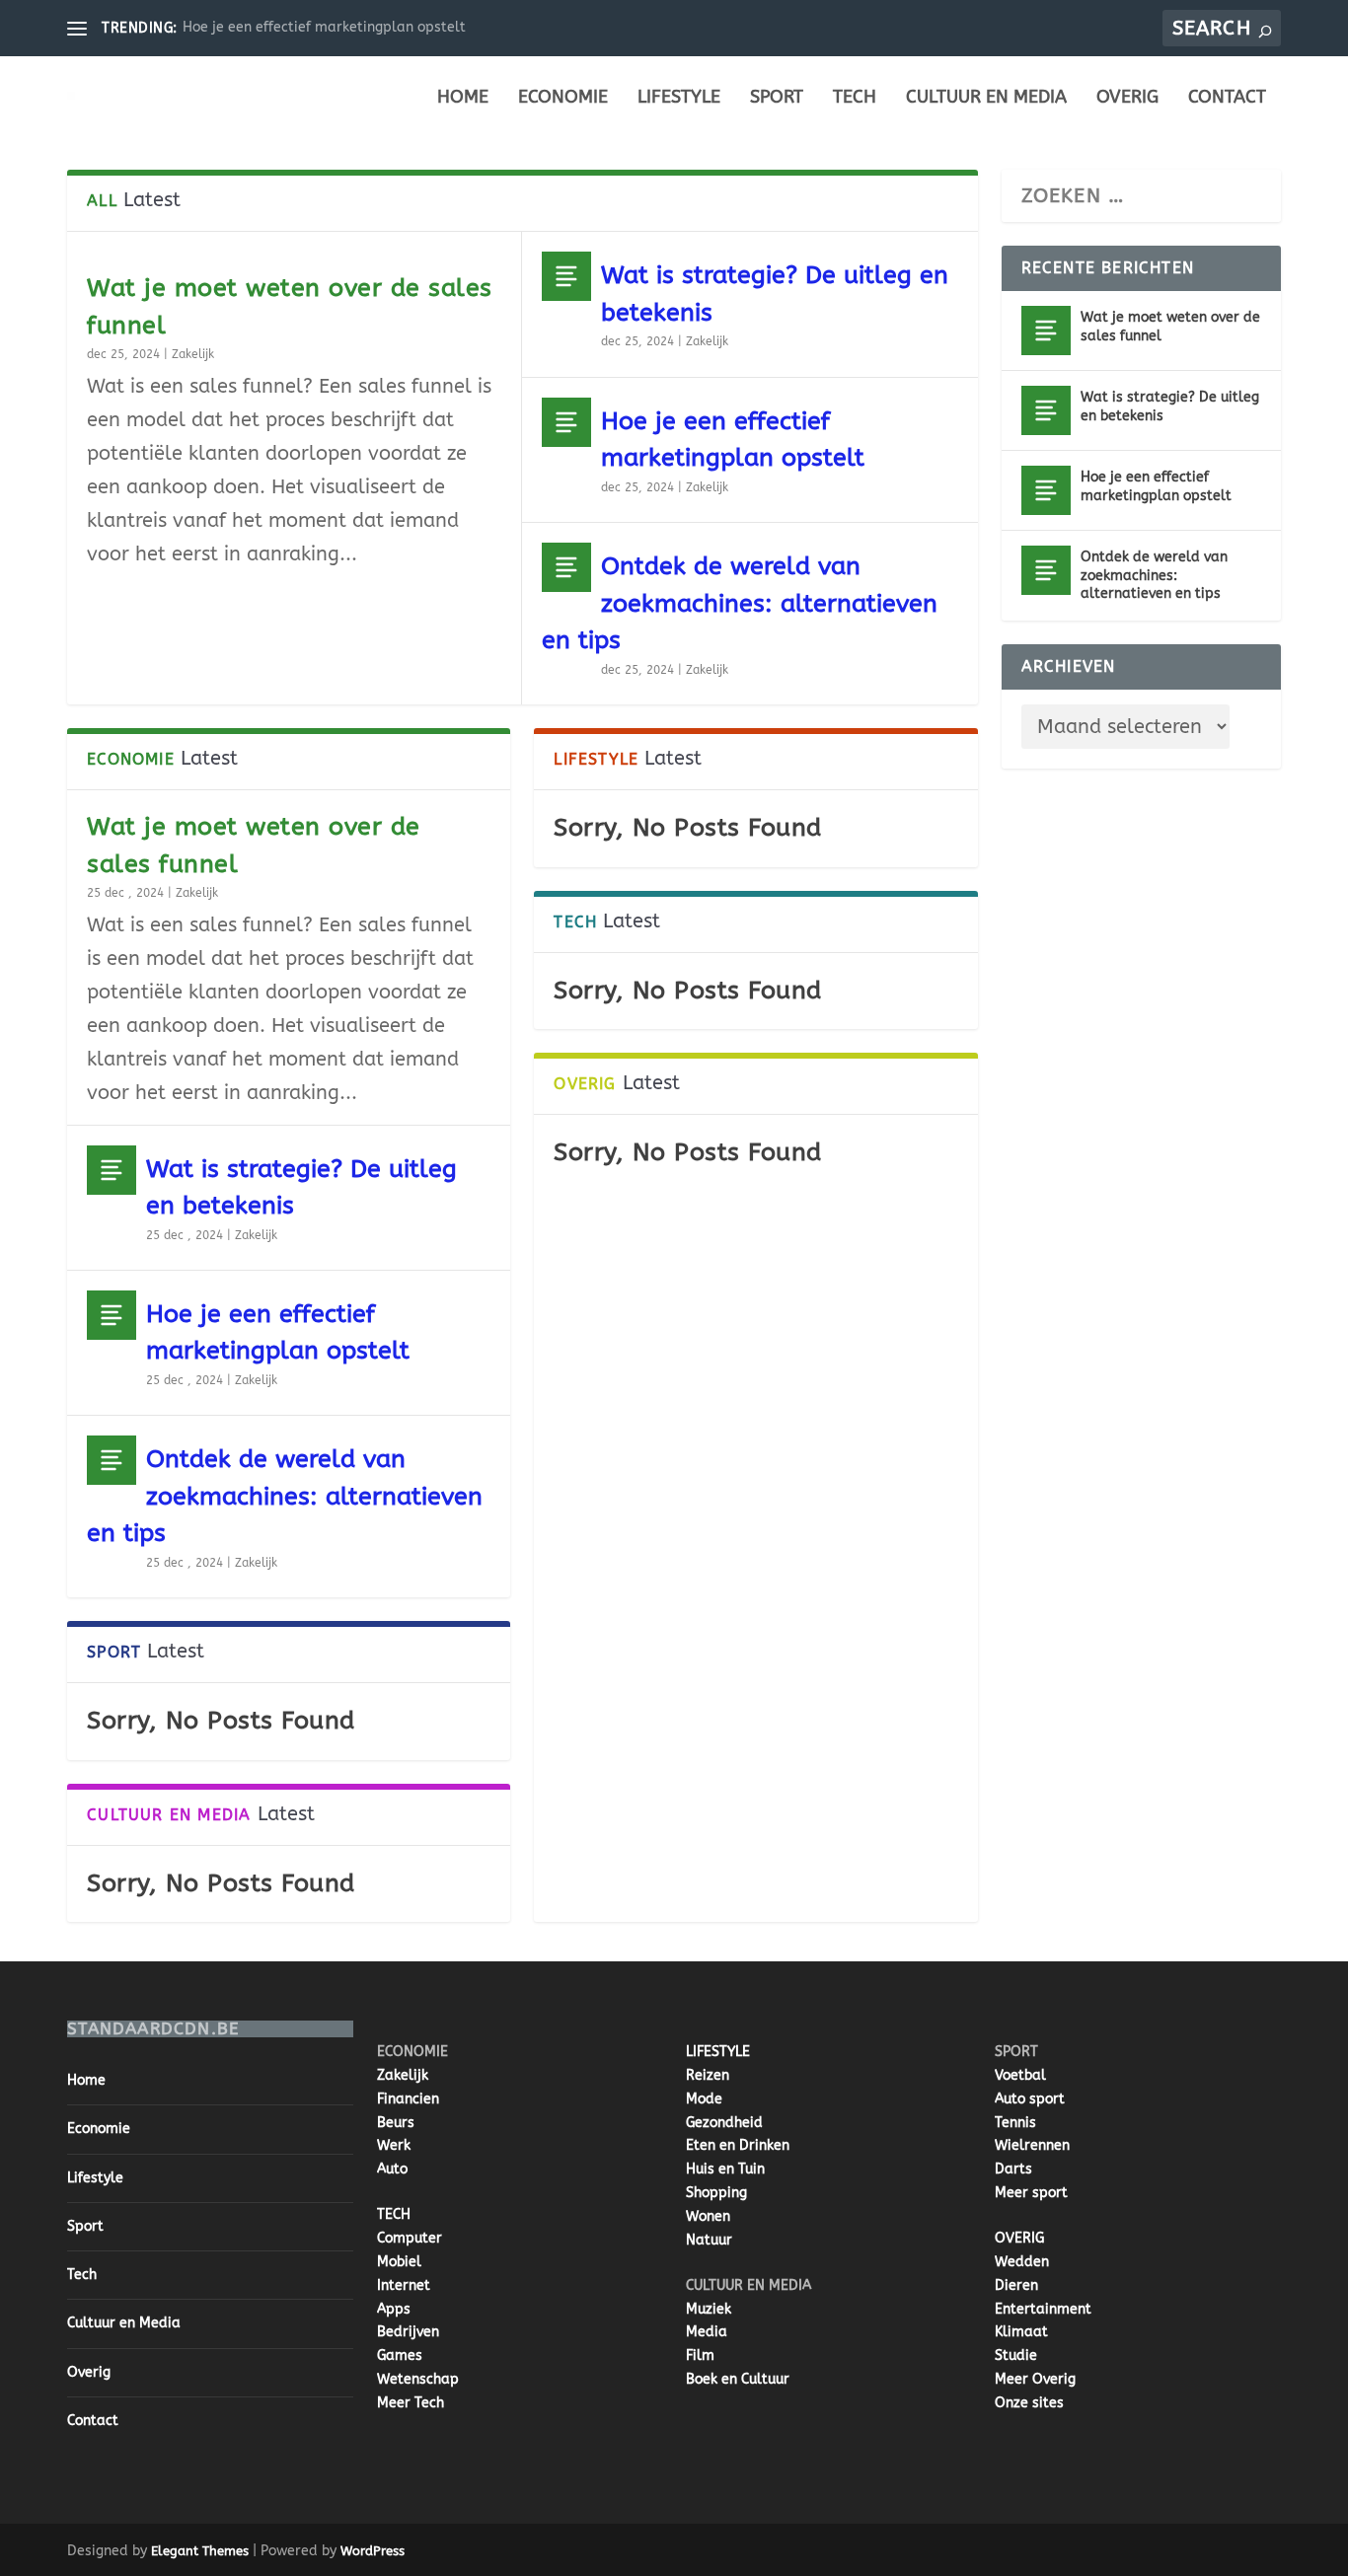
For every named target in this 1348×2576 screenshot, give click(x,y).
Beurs (396, 2123)
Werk (394, 2145)
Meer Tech (411, 2403)
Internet (404, 2285)
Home (463, 98)
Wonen (708, 2216)
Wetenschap (418, 2379)
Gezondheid (724, 2123)
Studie (1016, 2355)
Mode (704, 2099)
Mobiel (399, 2262)
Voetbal (1020, 2075)
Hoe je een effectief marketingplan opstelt (324, 27)
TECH (394, 2214)
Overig (1127, 98)
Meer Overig (1035, 2379)
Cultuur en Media (986, 98)
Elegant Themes (200, 2551)
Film (700, 2355)
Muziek (709, 2309)
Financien (408, 2099)
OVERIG (1019, 2238)
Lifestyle (679, 98)
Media (707, 2332)
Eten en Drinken (738, 2145)
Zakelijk (193, 354)
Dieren (1016, 2285)
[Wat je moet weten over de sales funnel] (1046, 331)
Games (400, 2355)
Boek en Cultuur (738, 2379)
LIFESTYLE (718, 2052)
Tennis (1015, 2123)
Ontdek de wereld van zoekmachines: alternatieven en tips (740, 603)
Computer (410, 2238)
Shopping (716, 2193)
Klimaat (1021, 2332)
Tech (855, 98)
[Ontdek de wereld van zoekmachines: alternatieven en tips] (566, 567)
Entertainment (1043, 2309)
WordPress (373, 2551)
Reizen (708, 2075)
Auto (392, 2169)
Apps (394, 2309)
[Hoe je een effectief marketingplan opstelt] (566, 422)
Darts (1013, 2169)
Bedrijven (408, 2332)
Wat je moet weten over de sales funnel (1170, 326)
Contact (1227, 98)
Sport (777, 98)
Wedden (1022, 2262)
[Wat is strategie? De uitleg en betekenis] (566, 276)
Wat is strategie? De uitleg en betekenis (1170, 406)
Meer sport (1031, 2193)
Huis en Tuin (725, 2169)
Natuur (709, 2240)
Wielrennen (1032, 2145)
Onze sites (1029, 2403)
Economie (563, 98)
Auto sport (1030, 2099)
